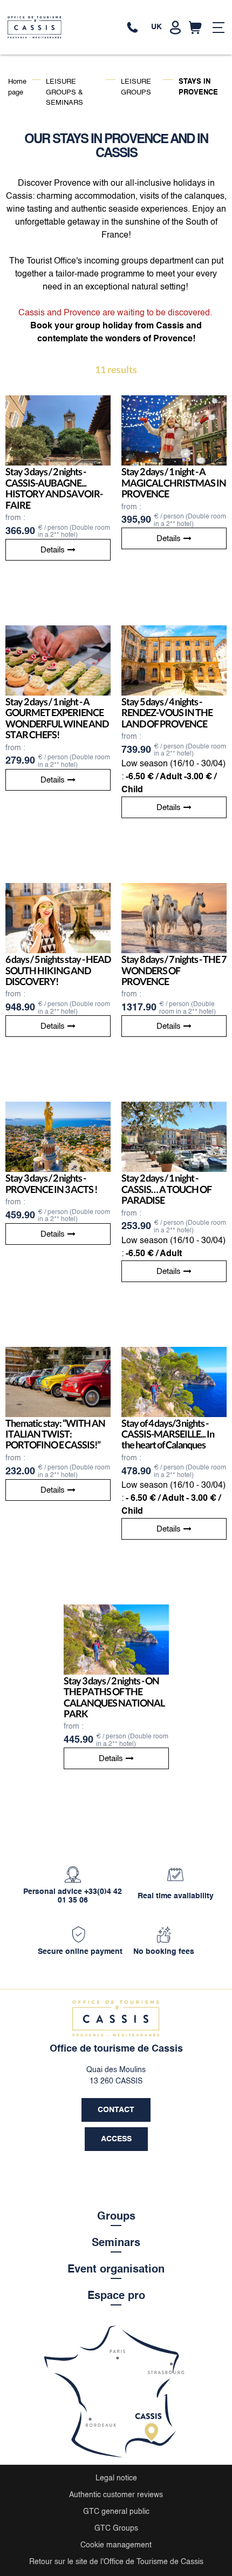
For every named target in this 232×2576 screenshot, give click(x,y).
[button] (195, 28)
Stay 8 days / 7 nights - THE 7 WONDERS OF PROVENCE (174, 971)
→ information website (114, 28)
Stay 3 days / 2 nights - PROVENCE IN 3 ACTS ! (51, 1184)
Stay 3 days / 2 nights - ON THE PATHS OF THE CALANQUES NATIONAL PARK (114, 1697)
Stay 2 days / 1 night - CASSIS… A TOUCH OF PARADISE (166, 1189)
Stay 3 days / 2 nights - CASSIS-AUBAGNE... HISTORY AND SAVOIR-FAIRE (54, 488)
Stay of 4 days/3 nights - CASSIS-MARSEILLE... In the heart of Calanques (168, 1434)
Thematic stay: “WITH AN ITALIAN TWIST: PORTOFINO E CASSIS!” (55, 1434)
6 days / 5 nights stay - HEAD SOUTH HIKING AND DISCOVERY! (58, 971)
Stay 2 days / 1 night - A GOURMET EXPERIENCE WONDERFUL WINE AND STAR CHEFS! (57, 718)
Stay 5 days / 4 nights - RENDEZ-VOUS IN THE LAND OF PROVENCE (167, 713)
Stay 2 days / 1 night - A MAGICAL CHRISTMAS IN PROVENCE (174, 483)
